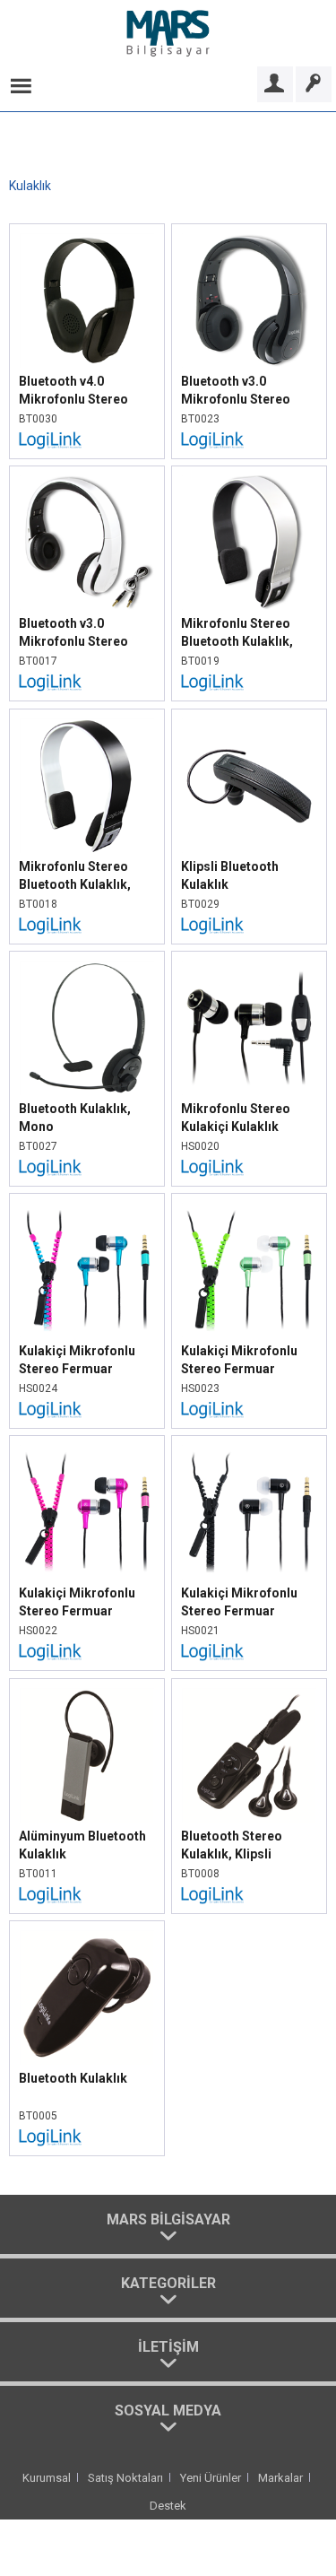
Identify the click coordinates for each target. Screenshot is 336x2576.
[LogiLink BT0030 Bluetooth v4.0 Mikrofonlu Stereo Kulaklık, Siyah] (87, 300)
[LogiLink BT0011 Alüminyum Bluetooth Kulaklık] (87, 1755)
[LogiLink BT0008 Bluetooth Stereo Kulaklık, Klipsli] (249, 1755)
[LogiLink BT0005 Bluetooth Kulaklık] (87, 1997)
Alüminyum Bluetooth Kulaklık (82, 1845)
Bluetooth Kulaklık (73, 2078)
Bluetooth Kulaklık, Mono (75, 1118)
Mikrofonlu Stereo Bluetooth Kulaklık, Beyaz (237, 633)
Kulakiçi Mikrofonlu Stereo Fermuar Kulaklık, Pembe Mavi (82, 1361)
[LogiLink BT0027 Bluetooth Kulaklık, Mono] (87, 1028)
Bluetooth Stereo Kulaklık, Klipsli (232, 1845)
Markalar (280, 2478)
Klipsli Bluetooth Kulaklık (230, 875)
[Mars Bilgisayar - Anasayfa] (168, 33)
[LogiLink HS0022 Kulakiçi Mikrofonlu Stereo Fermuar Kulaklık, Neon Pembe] (87, 1512)
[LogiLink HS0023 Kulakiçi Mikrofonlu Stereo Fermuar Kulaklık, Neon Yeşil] (249, 1270)
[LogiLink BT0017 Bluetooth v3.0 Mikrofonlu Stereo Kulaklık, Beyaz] (87, 543)
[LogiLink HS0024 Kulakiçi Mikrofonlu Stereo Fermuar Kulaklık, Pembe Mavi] (87, 1270)
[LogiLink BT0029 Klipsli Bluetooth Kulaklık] (249, 786)
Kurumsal (47, 2478)
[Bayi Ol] (314, 84)
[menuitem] (21, 84)
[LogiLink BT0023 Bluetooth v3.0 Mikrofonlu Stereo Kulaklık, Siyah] (249, 300)
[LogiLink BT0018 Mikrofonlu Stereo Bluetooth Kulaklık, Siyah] (87, 786)
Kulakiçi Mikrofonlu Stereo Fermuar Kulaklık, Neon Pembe (84, 1603)
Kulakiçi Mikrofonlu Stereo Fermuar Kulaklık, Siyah (239, 1603)
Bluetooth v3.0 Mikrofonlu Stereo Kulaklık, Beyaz (73, 633)
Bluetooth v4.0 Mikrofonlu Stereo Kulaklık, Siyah (73, 391)
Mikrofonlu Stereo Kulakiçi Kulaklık (236, 1118)
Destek (168, 2506)
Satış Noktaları (125, 2478)
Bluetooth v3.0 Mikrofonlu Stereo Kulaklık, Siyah (236, 391)
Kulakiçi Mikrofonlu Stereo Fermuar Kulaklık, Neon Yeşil (239, 1361)
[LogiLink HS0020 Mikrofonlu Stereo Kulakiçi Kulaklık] (249, 1028)
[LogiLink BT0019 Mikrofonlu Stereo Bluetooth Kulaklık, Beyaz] (249, 543)
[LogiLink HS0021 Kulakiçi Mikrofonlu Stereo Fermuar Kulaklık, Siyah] (249, 1512)
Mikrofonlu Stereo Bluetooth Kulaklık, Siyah (75, 876)
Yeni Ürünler (211, 2478)
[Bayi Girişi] (275, 84)
